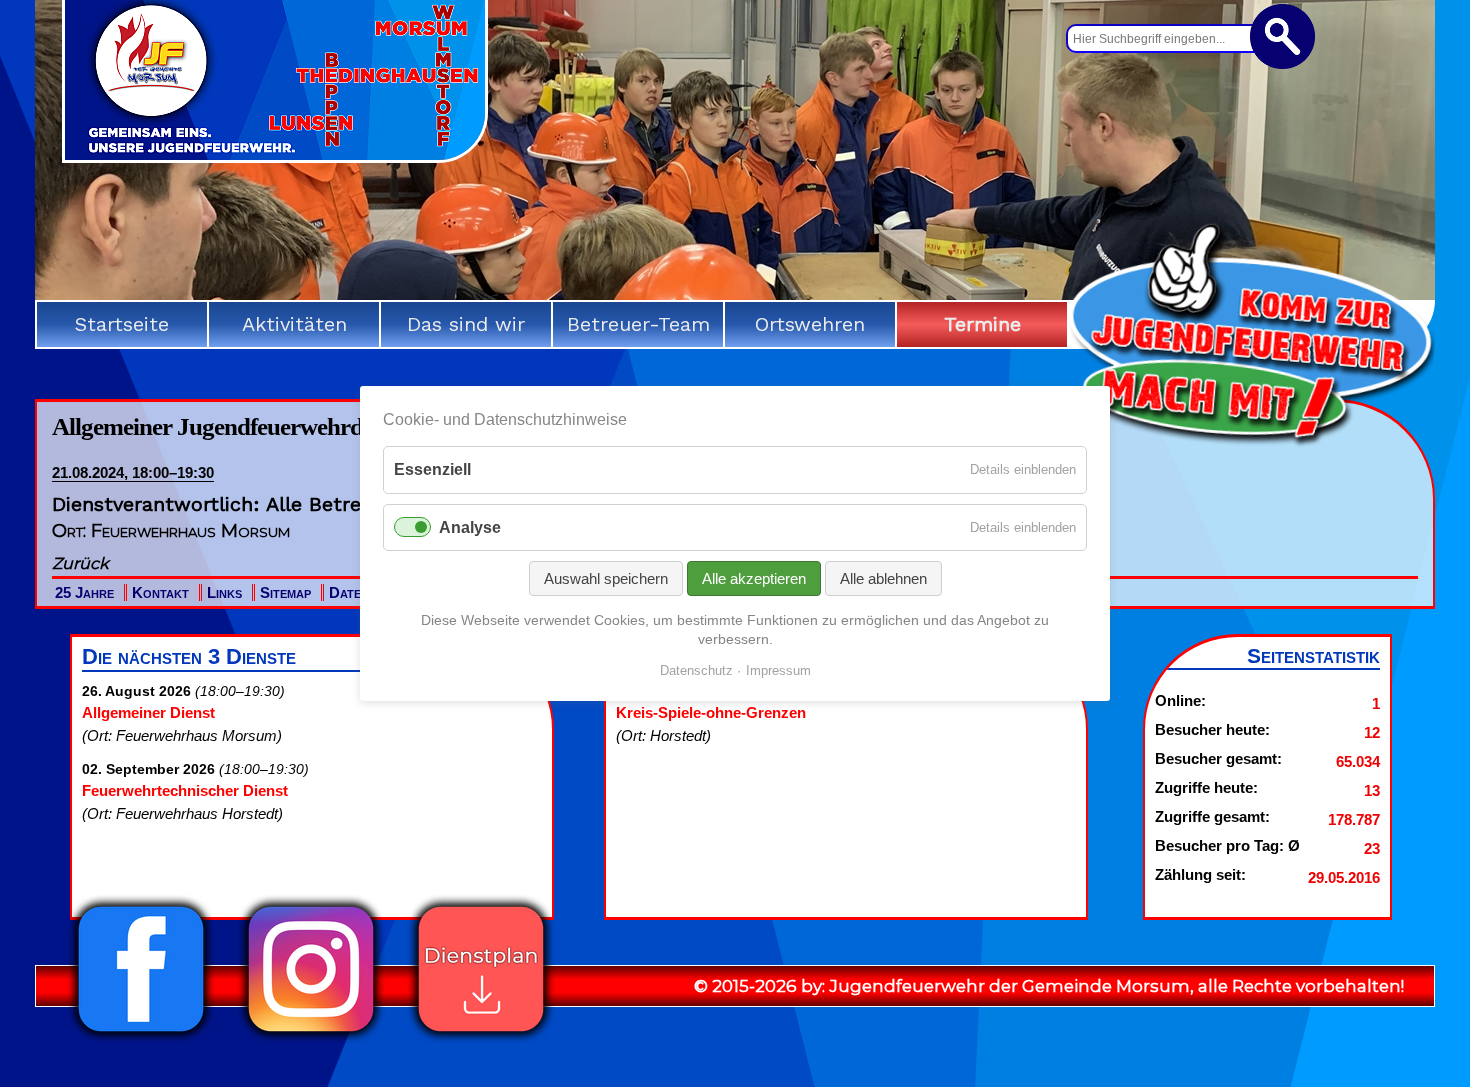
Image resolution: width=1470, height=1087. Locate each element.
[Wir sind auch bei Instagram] (311, 1038)
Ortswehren (810, 324)
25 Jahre (84, 592)
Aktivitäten (294, 324)
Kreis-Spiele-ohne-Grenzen (711, 712)
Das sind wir (466, 324)
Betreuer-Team (638, 324)
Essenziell (432, 469)
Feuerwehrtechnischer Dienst (185, 790)
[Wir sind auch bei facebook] (141, 1038)
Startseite (122, 324)
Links (224, 592)
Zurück (80, 563)
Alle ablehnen (883, 578)
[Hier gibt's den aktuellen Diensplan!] (481, 1038)
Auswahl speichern (606, 578)
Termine (982, 324)
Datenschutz (696, 670)
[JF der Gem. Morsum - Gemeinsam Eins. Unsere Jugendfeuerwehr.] (275, 156)
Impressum (778, 670)
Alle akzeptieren (754, 578)
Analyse (470, 527)
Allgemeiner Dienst (148, 712)
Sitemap (285, 592)
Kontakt (160, 592)
